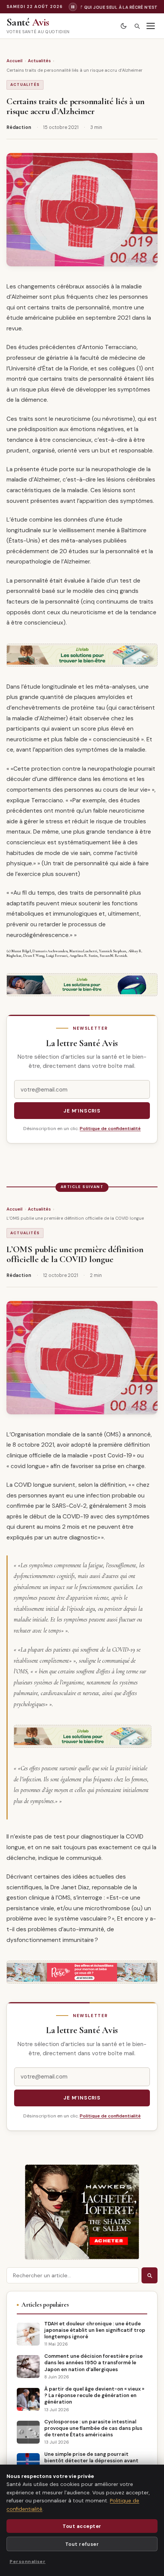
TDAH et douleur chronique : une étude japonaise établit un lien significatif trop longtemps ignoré (95, 2330)
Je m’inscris (82, 1111)
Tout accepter (82, 2526)
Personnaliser (27, 2562)
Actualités (39, 61)
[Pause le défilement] (73, 7)
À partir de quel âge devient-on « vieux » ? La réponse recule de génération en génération (94, 2395)
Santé (28, 22)
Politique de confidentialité (110, 1129)
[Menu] (151, 26)
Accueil (14, 61)
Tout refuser (82, 2544)
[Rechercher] (137, 26)
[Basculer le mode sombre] (123, 26)
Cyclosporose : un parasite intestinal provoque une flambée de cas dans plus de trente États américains (93, 2428)
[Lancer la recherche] (150, 2275)
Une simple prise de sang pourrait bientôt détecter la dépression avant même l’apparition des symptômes (91, 2461)
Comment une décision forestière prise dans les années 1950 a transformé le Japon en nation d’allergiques (93, 2363)
